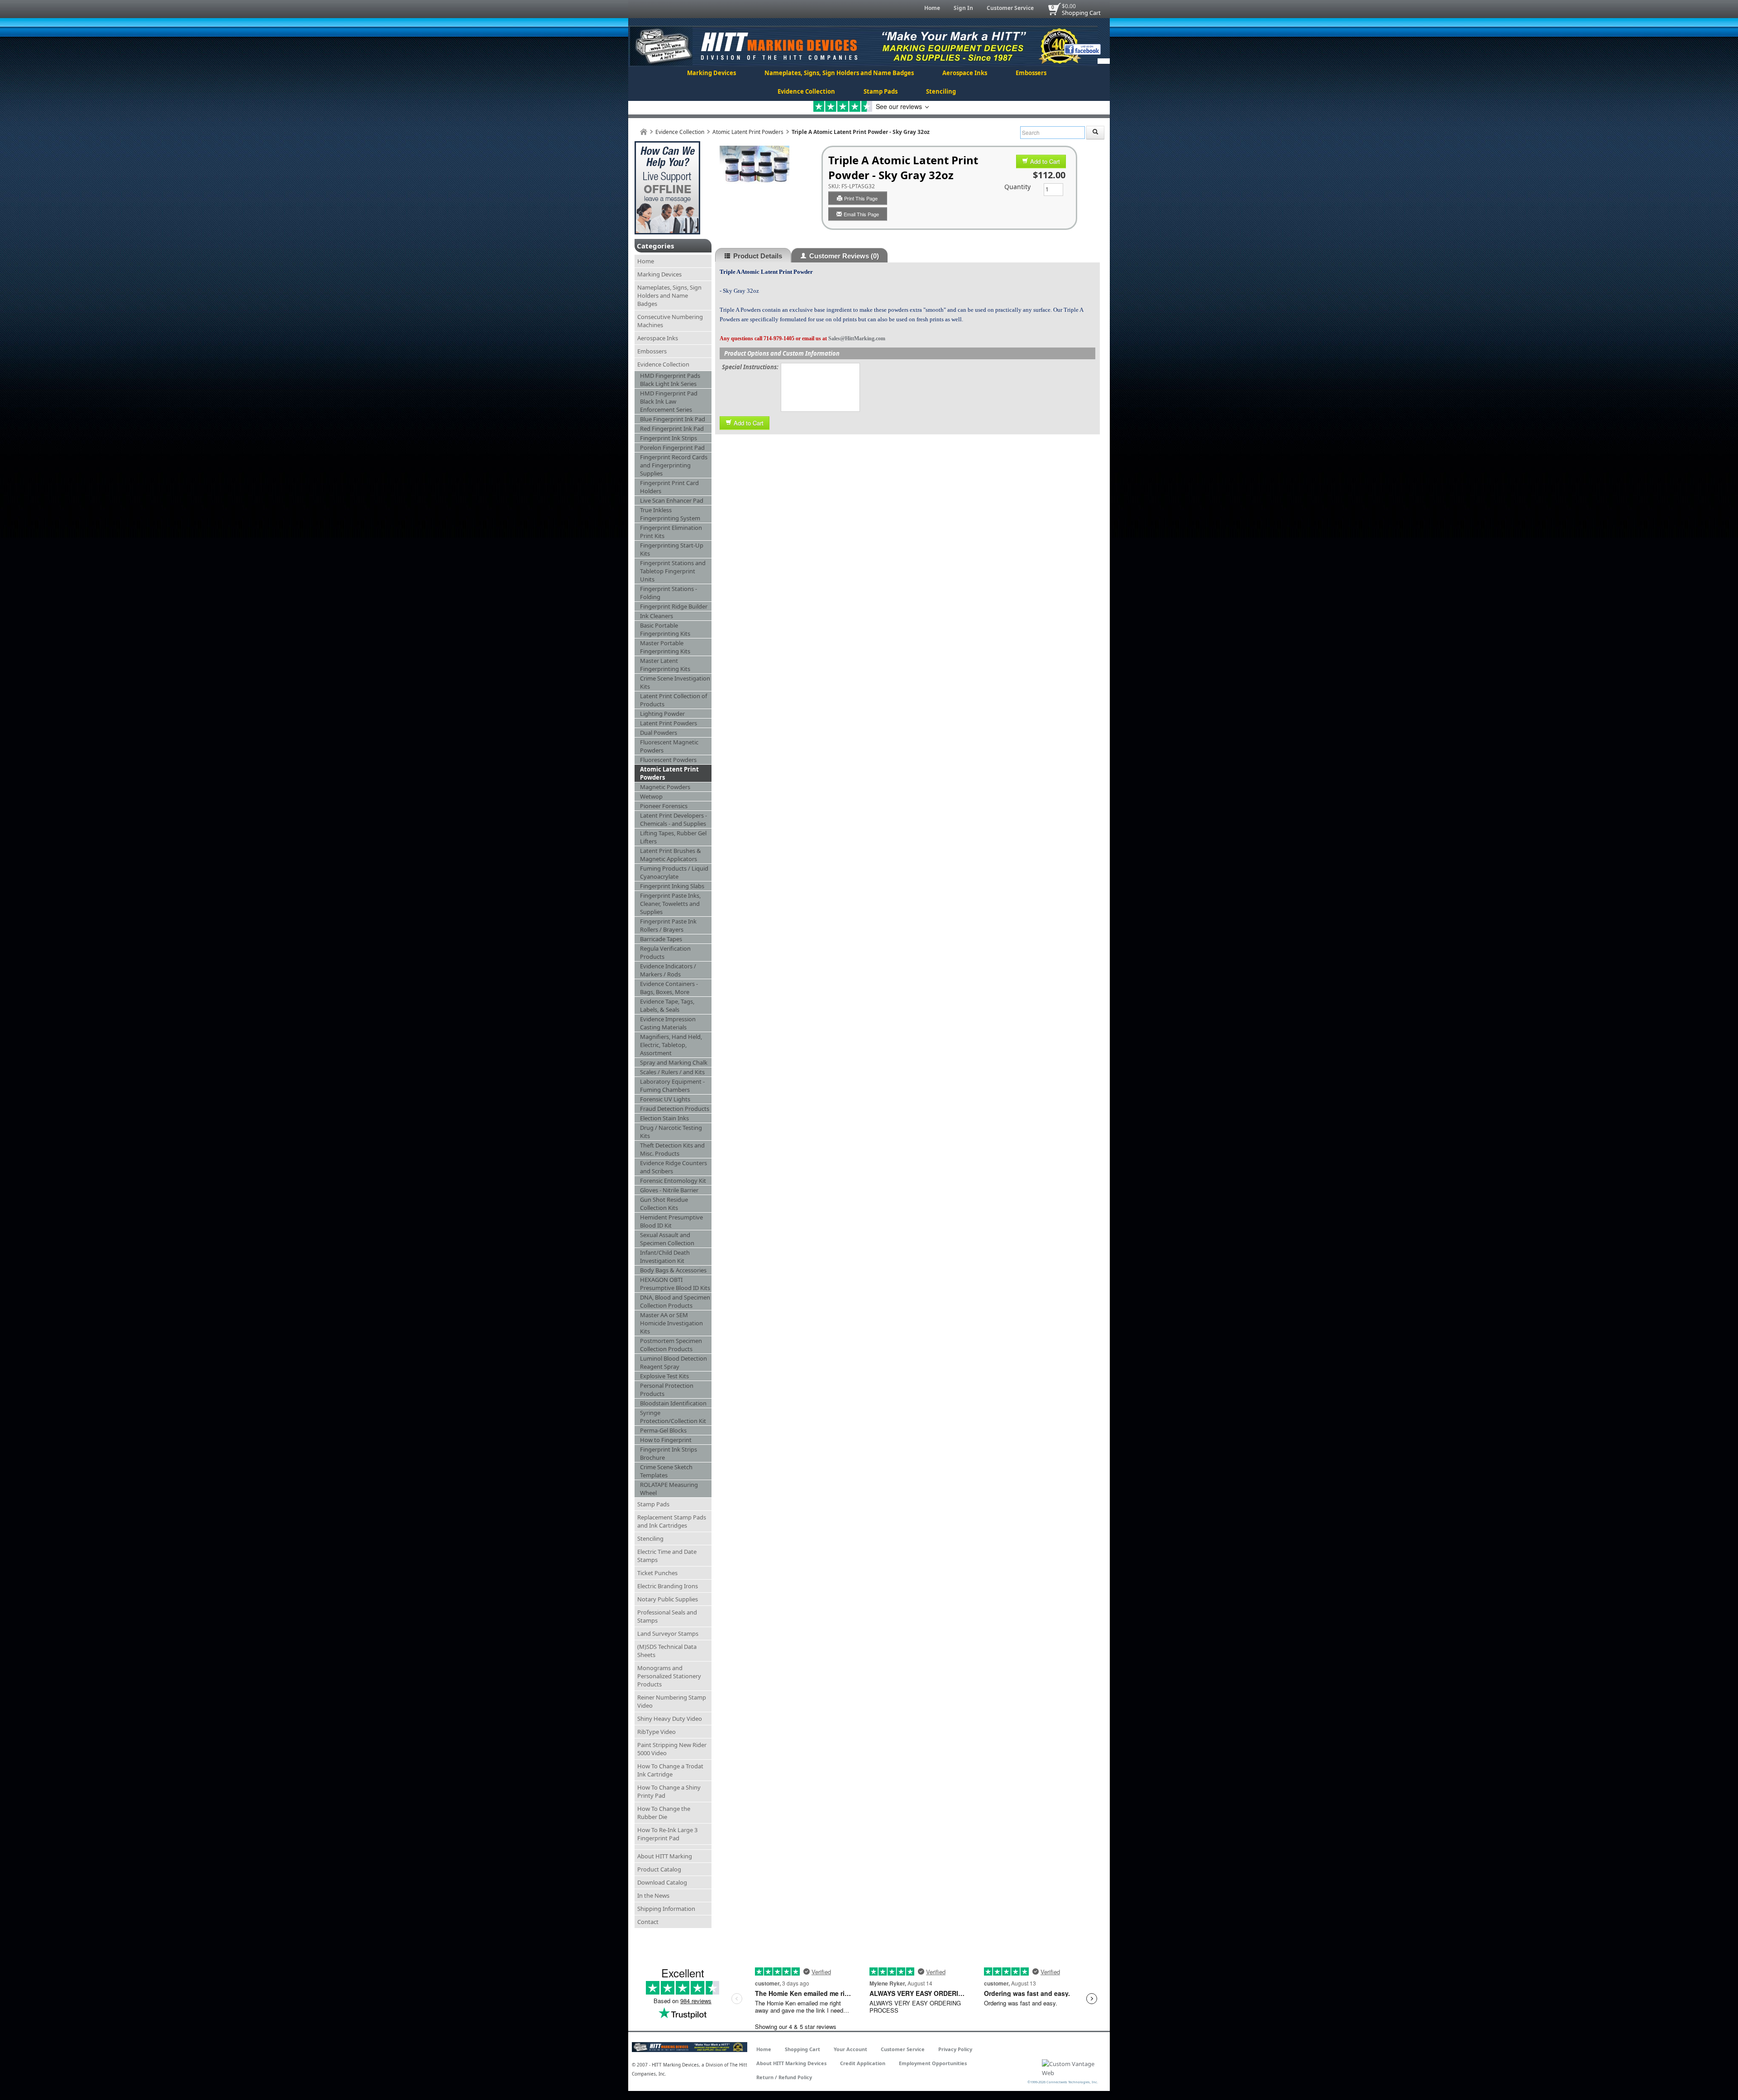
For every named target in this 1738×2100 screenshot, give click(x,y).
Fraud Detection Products (675, 1109)
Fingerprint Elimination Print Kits (671, 532)
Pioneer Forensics (664, 806)
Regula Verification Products (665, 952)
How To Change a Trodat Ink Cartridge (670, 1770)
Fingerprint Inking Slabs (672, 886)
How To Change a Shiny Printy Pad (669, 1791)
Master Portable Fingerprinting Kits (665, 647)
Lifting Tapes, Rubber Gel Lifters (673, 837)
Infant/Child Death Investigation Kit (665, 1257)
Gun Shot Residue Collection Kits (664, 1204)
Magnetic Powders (665, 787)
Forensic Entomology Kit (673, 1181)
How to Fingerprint (666, 1440)
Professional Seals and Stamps (667, 1616)
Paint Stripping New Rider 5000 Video (672, 1749)
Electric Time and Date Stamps (667, 1556)
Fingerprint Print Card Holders (669, 487)
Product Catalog (659, 1869)
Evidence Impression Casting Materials (668, 1023)
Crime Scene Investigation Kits (675, 682)
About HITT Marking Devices (791, 2063)
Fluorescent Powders (668, 760)
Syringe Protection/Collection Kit (673, 1417)
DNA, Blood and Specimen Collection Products (675, 1301)
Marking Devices (711, 73)
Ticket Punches (657, 1573)
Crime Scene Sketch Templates (666, 1471)
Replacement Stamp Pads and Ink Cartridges (672, 1521)
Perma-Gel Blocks (663, 1430)
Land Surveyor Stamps (668, 1633)
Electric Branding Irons (668, 1586)
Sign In (963, 8)
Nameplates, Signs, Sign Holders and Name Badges (839, 73)
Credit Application (863, 2063)
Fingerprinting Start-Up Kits (672, 549)
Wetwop (651, 796)
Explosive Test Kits (664, 1376)
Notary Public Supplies (668, 1599)
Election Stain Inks (664, 1118)
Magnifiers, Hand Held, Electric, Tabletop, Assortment (671, 1045)
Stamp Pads (881, 91)
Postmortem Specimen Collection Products (671, 1345)
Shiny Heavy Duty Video (670, 1719)
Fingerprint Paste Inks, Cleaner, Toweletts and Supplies (670, 904)
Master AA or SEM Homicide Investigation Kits (671, 1323)
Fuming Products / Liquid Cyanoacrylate (674, 872)
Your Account (850, 2049)
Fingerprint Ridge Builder (674, 606)
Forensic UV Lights (665, 1099)
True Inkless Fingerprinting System (670, 514)
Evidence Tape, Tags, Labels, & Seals (667, 1005)
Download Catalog (662, 1882)
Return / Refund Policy (784, 2077)
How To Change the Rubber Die (664, 1813)
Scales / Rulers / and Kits (672, 1072)
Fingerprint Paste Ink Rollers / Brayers (668, 925)
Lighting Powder (662, 714)
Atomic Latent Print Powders (748, 132)
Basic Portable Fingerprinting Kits (665, 629)
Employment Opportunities (933, 2063)
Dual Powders (659, 733)
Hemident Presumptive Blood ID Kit (671, 1221)
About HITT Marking (665, 1856)
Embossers (1031, 73)
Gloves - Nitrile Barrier (669, 1190)
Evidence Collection (806, 91)
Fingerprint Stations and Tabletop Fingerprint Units (673, 571)
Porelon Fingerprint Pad (672, 448)
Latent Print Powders (668, 723)
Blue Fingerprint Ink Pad (673, 419)
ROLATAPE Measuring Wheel (669, 1489)
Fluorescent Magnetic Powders (669, 746)
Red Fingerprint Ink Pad (672, 429)
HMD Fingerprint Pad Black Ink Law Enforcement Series (669, 401)
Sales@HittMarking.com (857, 338)
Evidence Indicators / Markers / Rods (668, 970)
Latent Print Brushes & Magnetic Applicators (671, 855)
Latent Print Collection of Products (673, 700)
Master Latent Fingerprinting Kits (665, 665)
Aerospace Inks (965, 73)
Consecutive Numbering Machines (670, 321)
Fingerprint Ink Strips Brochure (668, 1453)
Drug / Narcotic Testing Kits (671, 1132)
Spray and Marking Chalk (674, 1062)
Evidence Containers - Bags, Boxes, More (669, 988)
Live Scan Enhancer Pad (672, 500)
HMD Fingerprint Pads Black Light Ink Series (670, 380)
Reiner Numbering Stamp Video (672, 1701)
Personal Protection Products (667, 1390)
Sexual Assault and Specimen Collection (667, 1239)
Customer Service (1010, 8)
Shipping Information (666, 1909)
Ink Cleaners (657, 616)
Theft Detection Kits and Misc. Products (672, 1149)
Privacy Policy (955, 2049)
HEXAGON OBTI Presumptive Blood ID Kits (675, 1284)
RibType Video (657, 1732)
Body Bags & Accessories (673, 1270)
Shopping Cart (1081, 13)
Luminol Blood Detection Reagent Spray (673, 1362)
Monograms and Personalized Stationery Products (669, 1676)
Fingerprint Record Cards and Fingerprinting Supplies (674, 465)
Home (932, 8)
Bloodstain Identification (673, 1403)
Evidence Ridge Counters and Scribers (673, 1167)
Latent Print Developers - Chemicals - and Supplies (673, 819)
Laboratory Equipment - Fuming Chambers (672, 1086)
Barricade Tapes (661, 939)
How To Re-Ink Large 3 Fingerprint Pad (667, 1834)
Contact (648, 1922)
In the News (653, 1895)
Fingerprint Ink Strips (668, 438)
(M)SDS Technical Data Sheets (667, 1651)
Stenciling (941, 91)
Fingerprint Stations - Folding (668, 593)
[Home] (644, 132)
